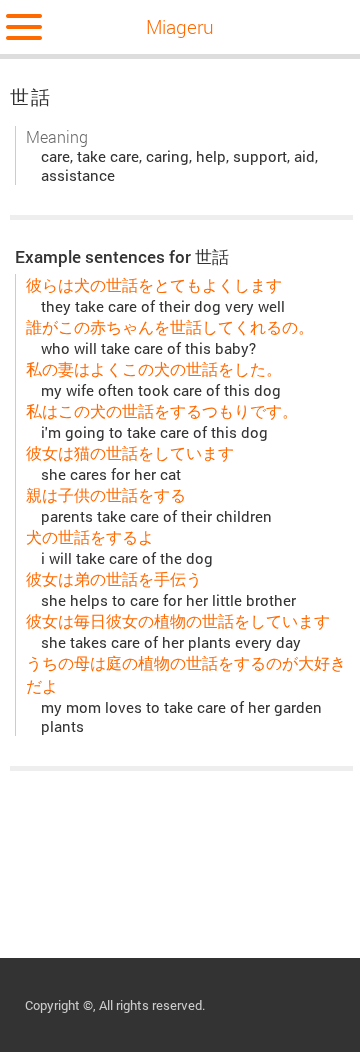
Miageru (180, 26)
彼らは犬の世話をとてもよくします (154, 284)
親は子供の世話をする (106, 494)
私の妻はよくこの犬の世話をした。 (154, 368)
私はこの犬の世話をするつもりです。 (162, 410)
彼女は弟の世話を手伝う (114, 578)
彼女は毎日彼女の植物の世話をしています (178, 620)
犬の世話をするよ (90, 536)
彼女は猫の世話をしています (130, 452)
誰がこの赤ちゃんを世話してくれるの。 (170, 326)
